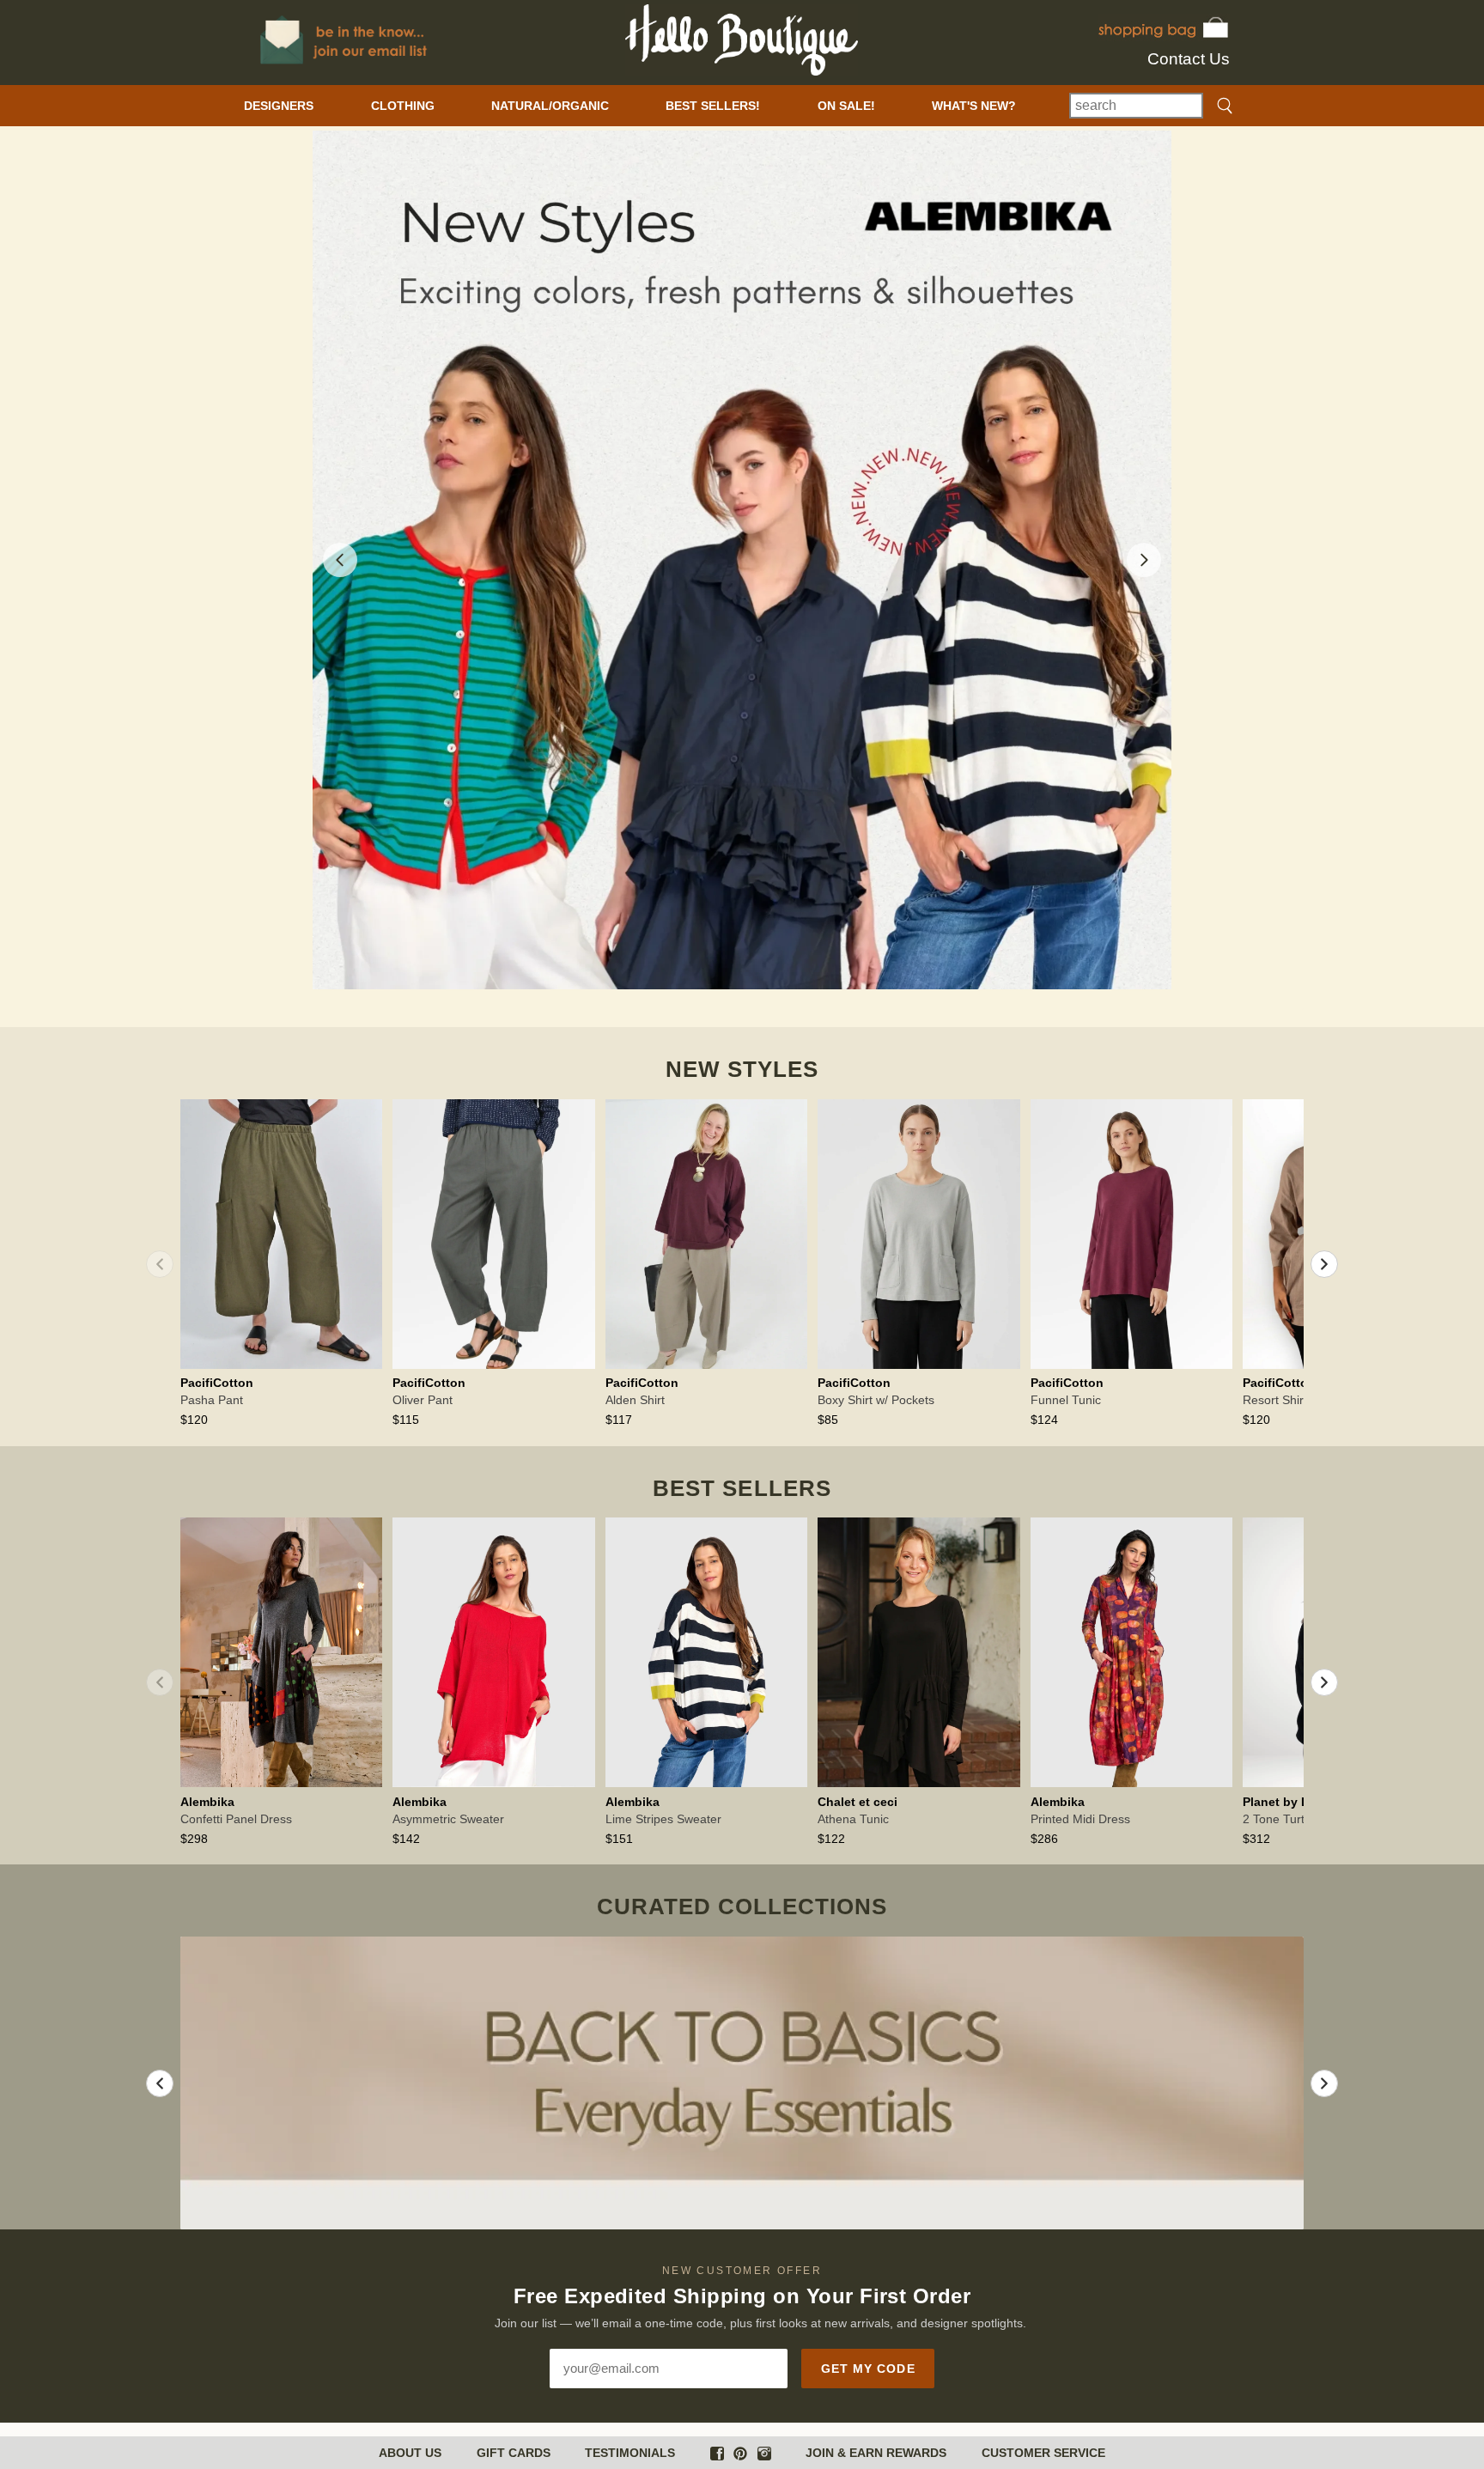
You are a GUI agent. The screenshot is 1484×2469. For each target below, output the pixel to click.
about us (410, 2453)
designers (279, 106)
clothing (403, 106)
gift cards (514, 2453)
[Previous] (160, 1264)
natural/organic (550, 106)
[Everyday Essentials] (742, 2083)
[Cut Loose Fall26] (742, 560)
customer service (1043, 2453)
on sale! (846, 106)
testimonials (630, 2453)
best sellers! (713, 106)
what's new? (974, 106)
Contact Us (1189, 59)
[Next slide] (1144, 560)
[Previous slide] (340, 560)
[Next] (1324, 1264)
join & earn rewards (876, 2453)
